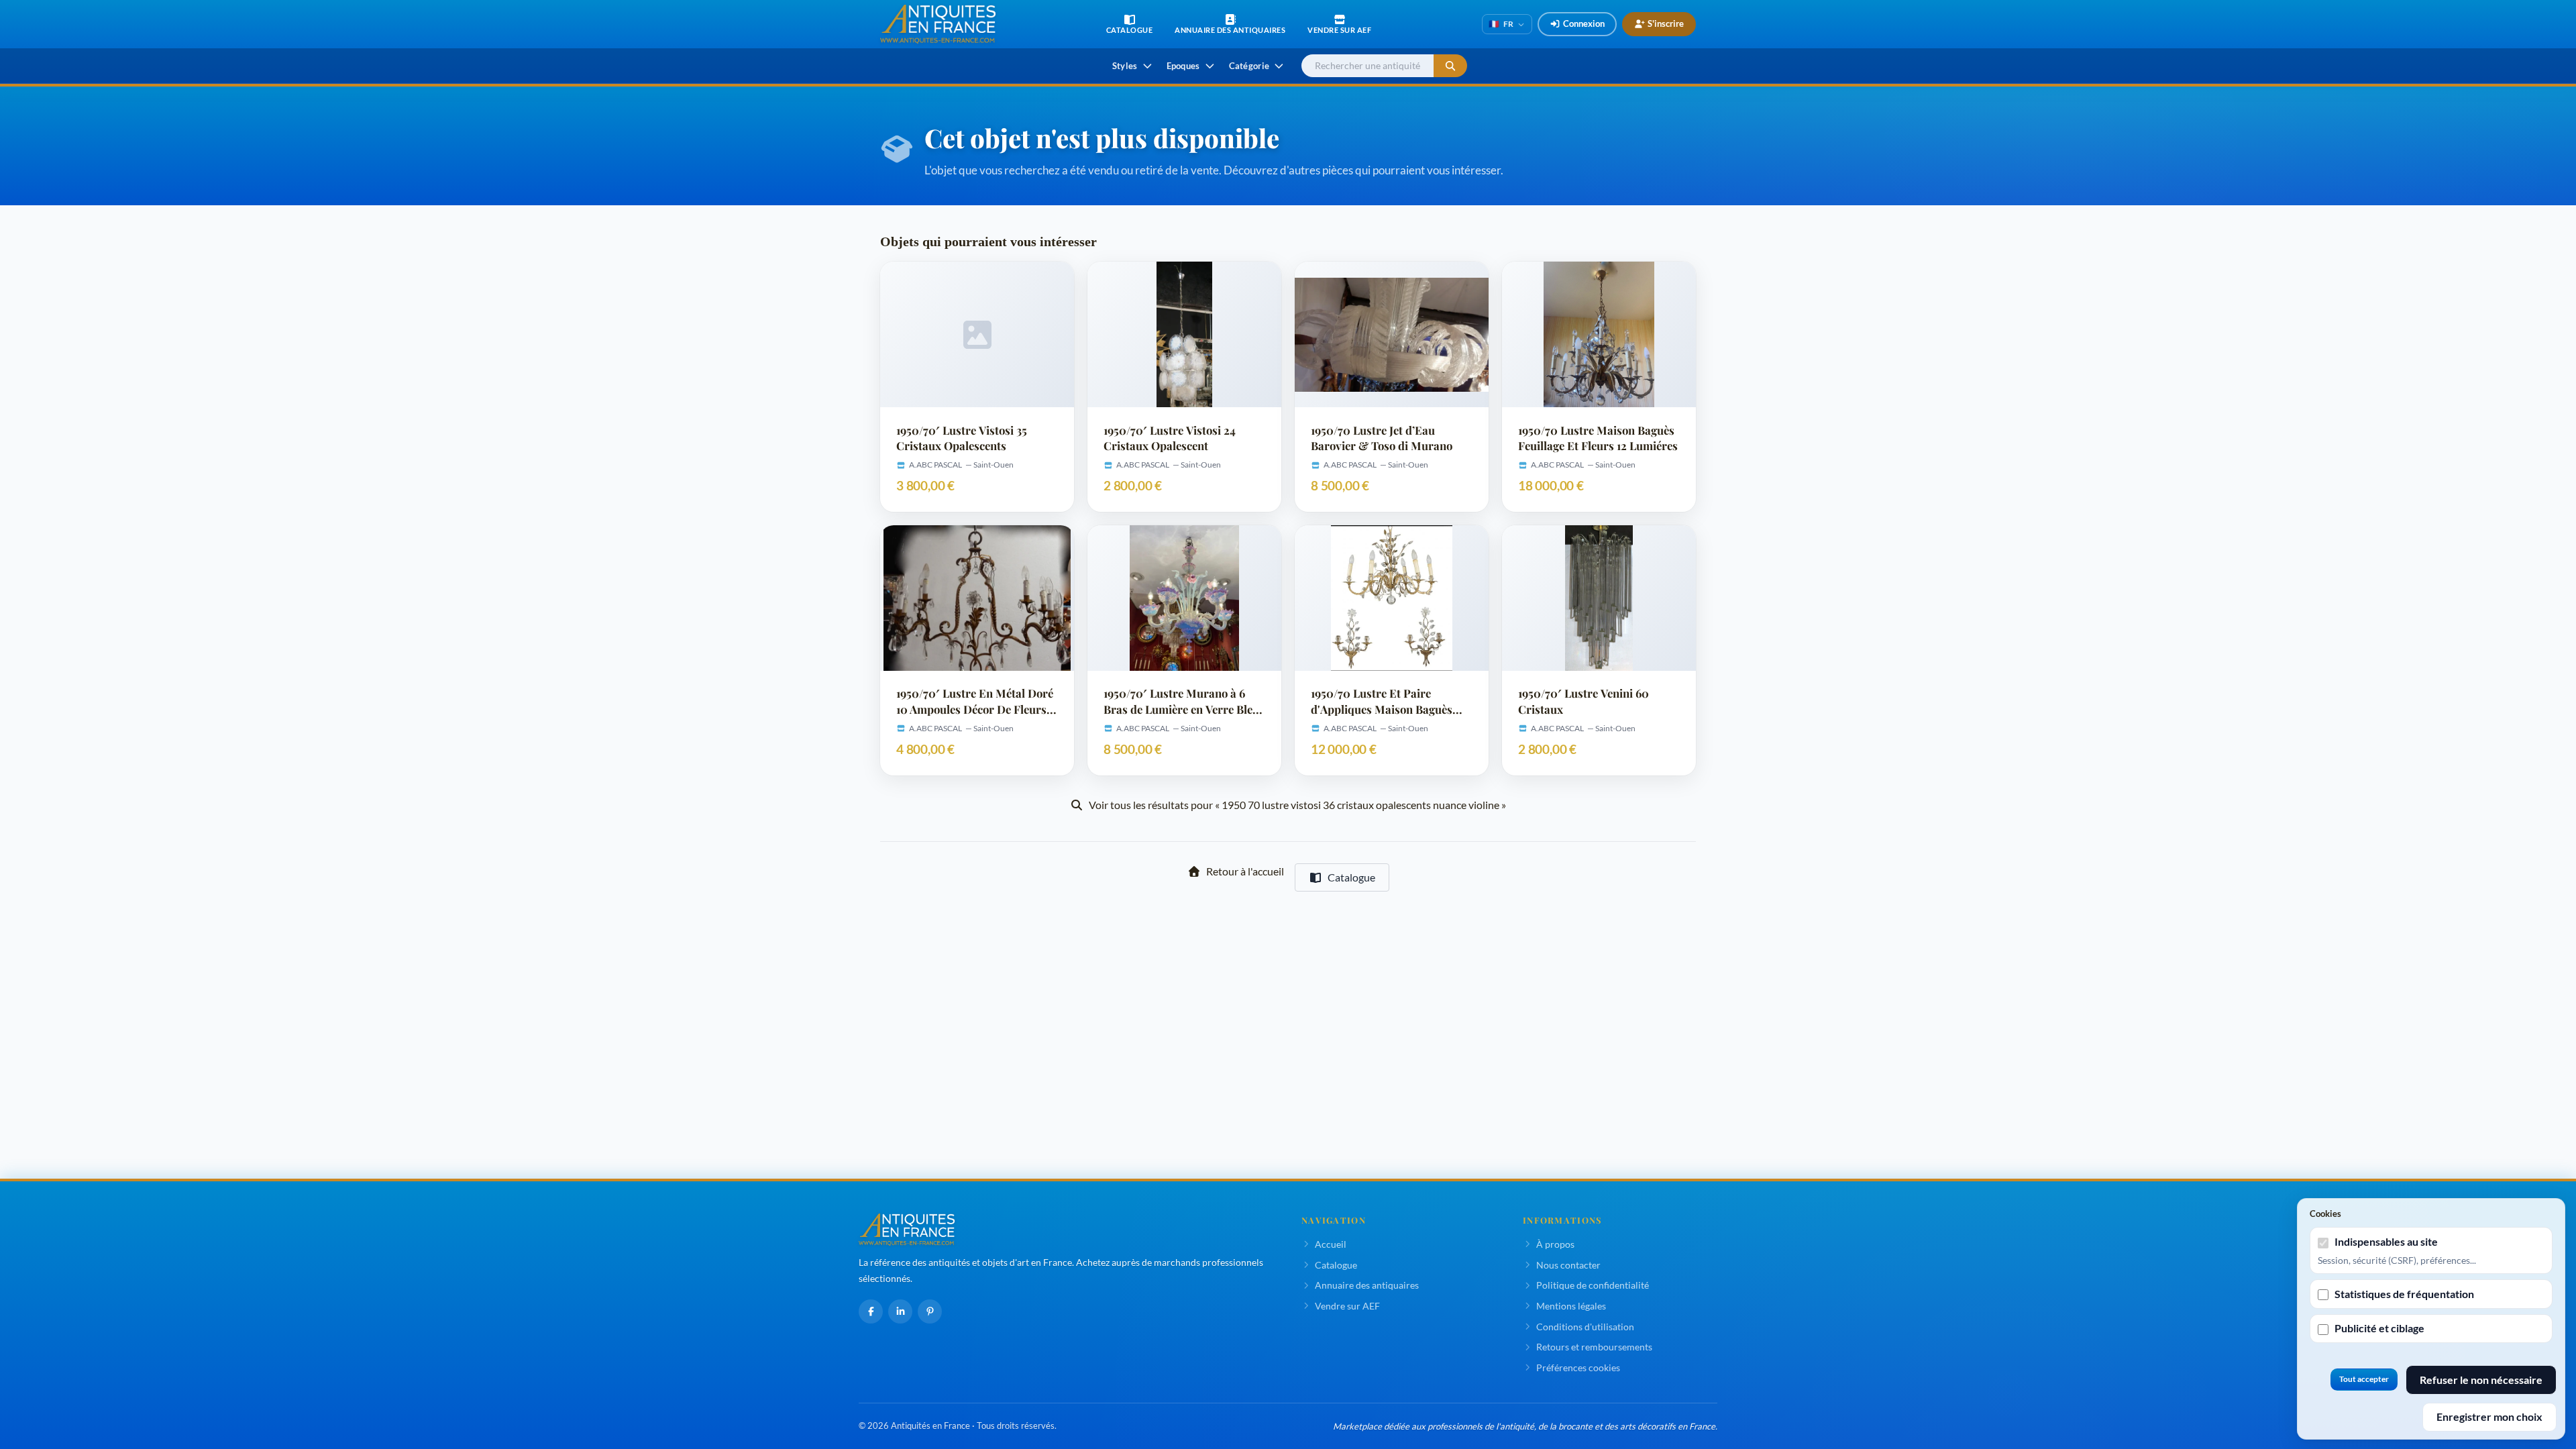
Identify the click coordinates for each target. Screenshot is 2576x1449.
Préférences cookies (1578, 1367)
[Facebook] (871, 1311)
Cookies (2325, 1214)
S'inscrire (1666, 23)
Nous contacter (1568, 1265)
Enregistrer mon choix (2489, 1416)
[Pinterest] (930, 1311)
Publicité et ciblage (2379, 1328)
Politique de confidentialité (1593, 1285)
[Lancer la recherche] (1450, 66)
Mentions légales (1571, 1306)
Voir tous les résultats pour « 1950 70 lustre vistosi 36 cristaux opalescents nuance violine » (1297, 805)
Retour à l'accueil (1245, 871)
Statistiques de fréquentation (2404, 1294)
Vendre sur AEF (1347, 1306)
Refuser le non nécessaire (2481, 1380)
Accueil (1331, 1244)
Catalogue (1351, 877)
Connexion (1584, 23)
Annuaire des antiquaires (1367, 1285)
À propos (1555, 1244)
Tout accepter (2364, 1379)
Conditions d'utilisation (1585, 1327)
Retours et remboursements (1594, 1347)
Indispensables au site (2386, 1241)
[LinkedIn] (900, 1311)
